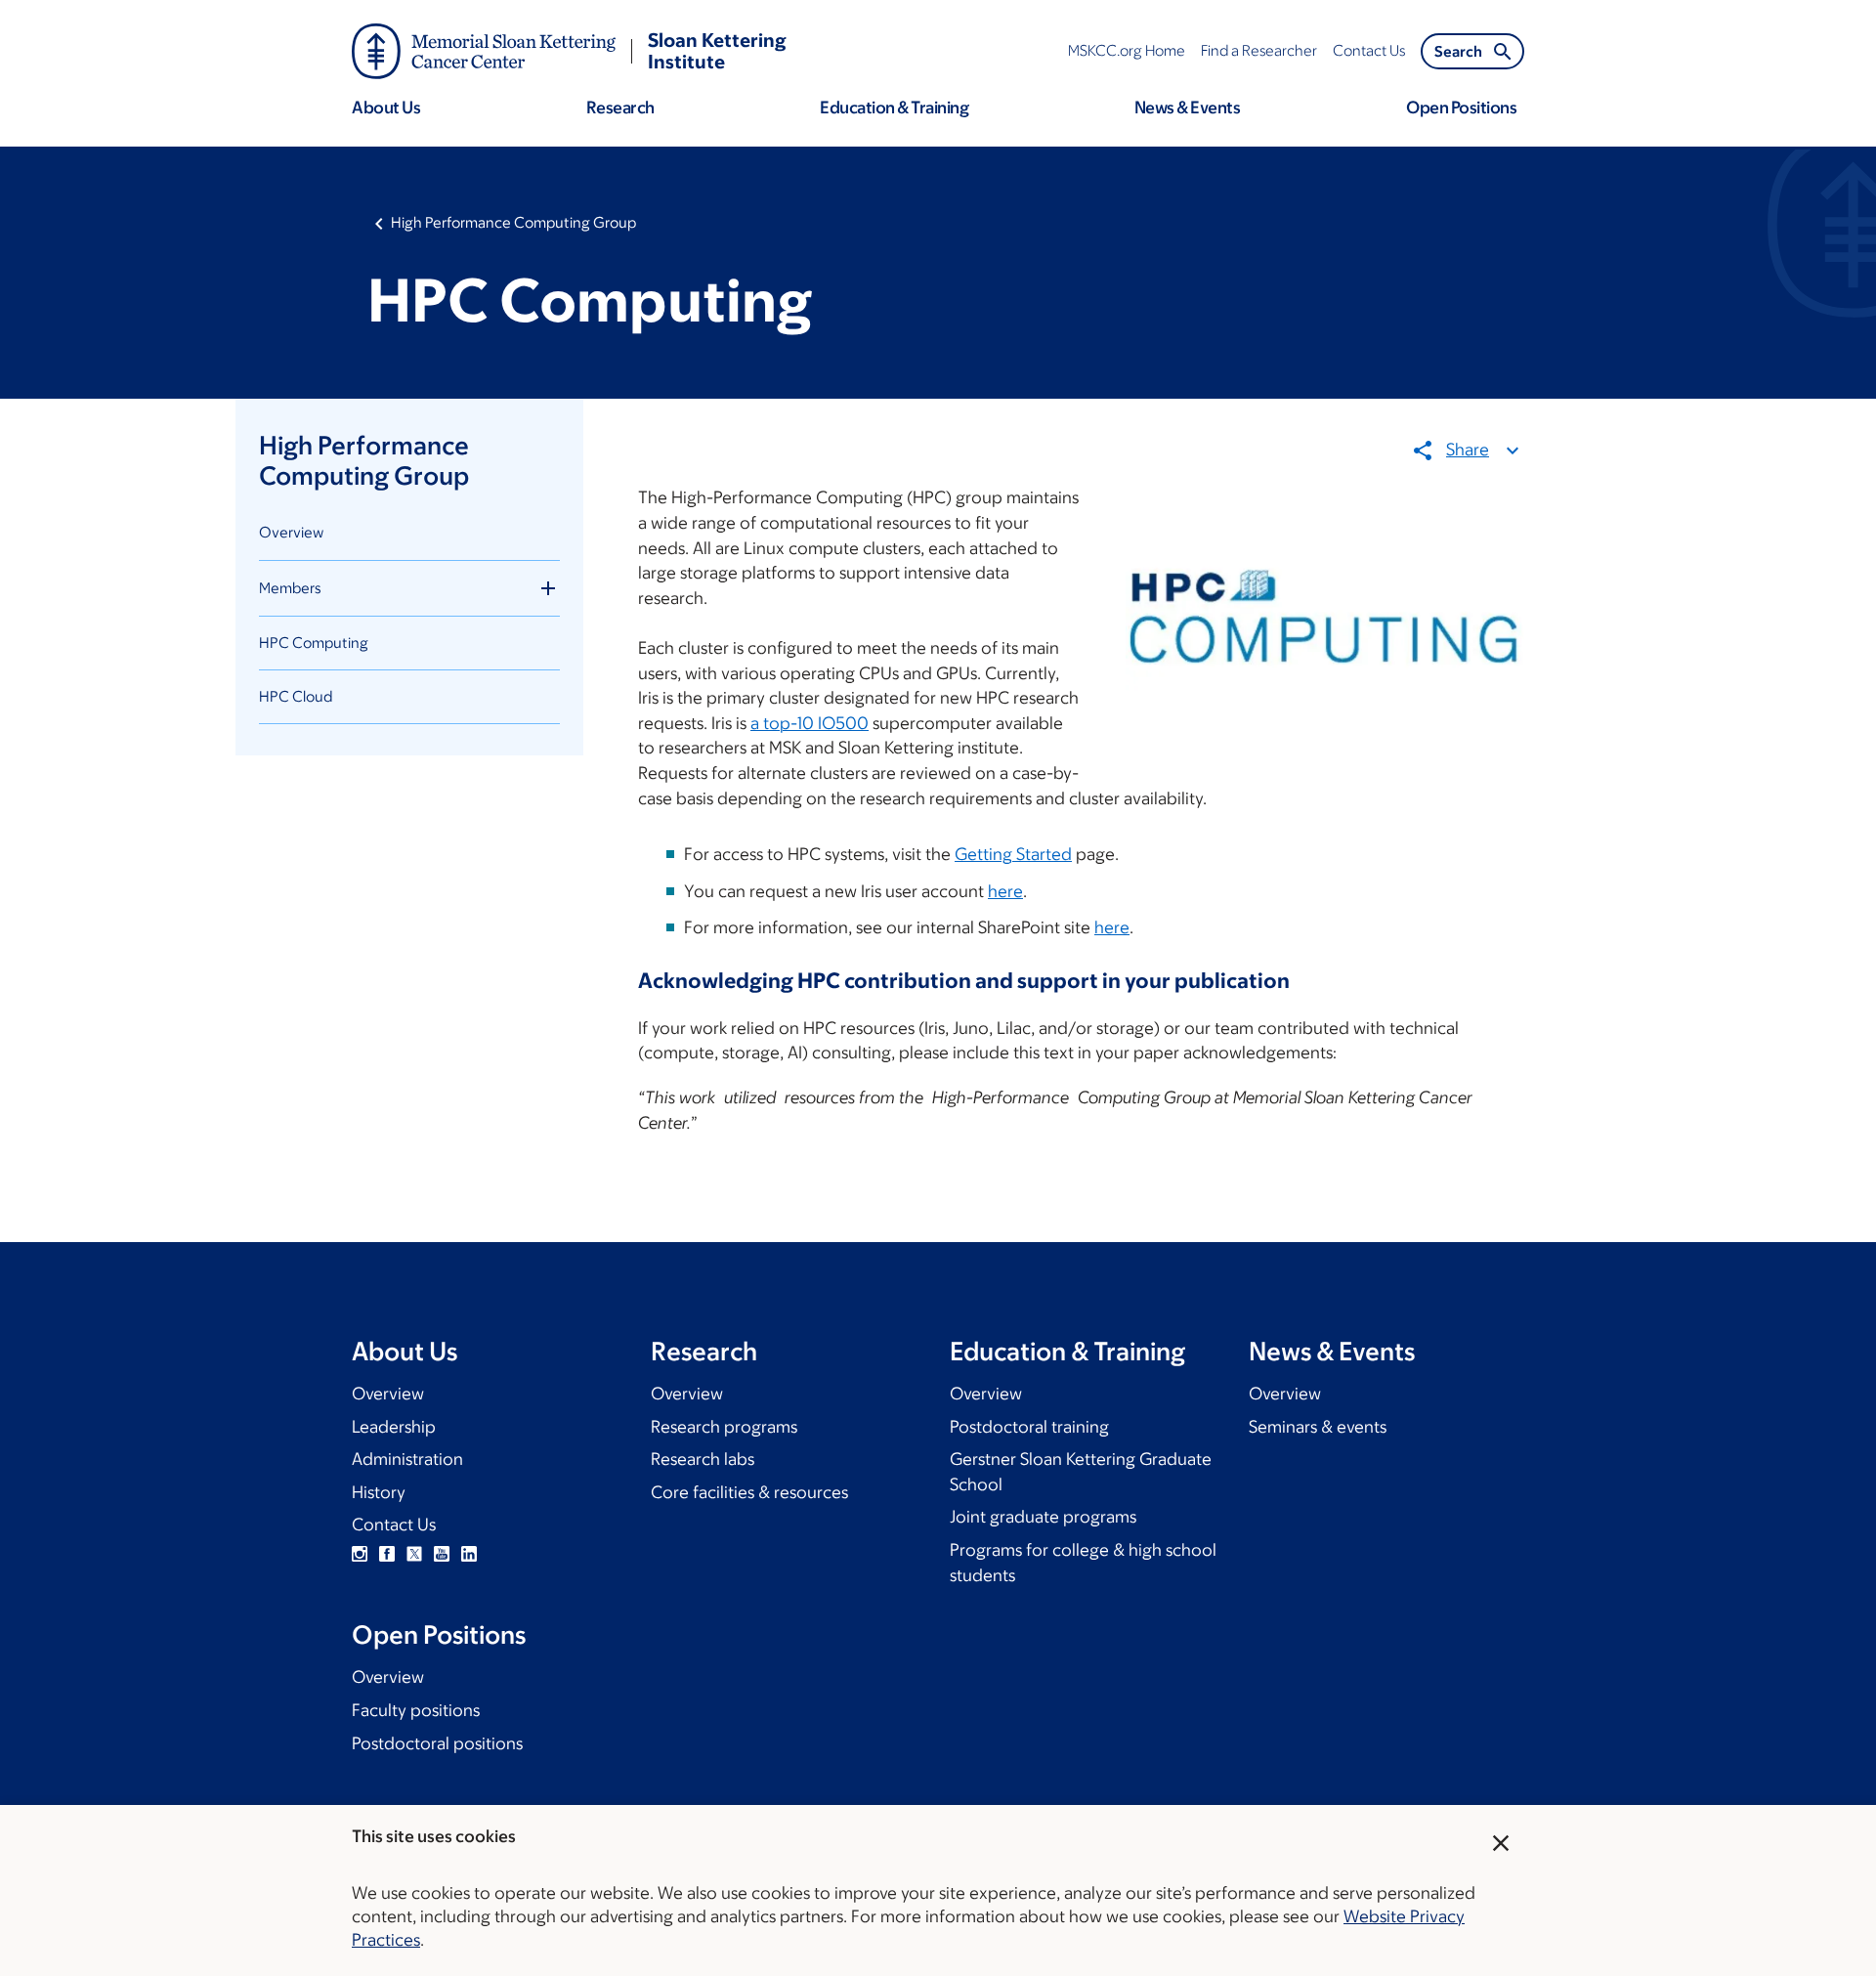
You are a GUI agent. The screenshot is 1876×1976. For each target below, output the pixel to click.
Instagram (360, 1554)
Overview (291, 532)
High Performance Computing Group (513, 222)
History (379, 1492)
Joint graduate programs (1043, 1517)
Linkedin (469, 1554)
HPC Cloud (296, 696)
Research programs (724, 1427)
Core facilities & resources (749, 1492)
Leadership (394, 1427)
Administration (407, 1459)
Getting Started (1013, 854)
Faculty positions (416, 1710)
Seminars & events (1318, 1427)
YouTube (442, 1554)
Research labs (703, 1459)
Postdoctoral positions (437, 1743)
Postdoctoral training (1029, 1427)
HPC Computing (314, 643)
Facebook (387, 1554)
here (1005, 891)
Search (1458, 51)
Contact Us (394, 1525)
